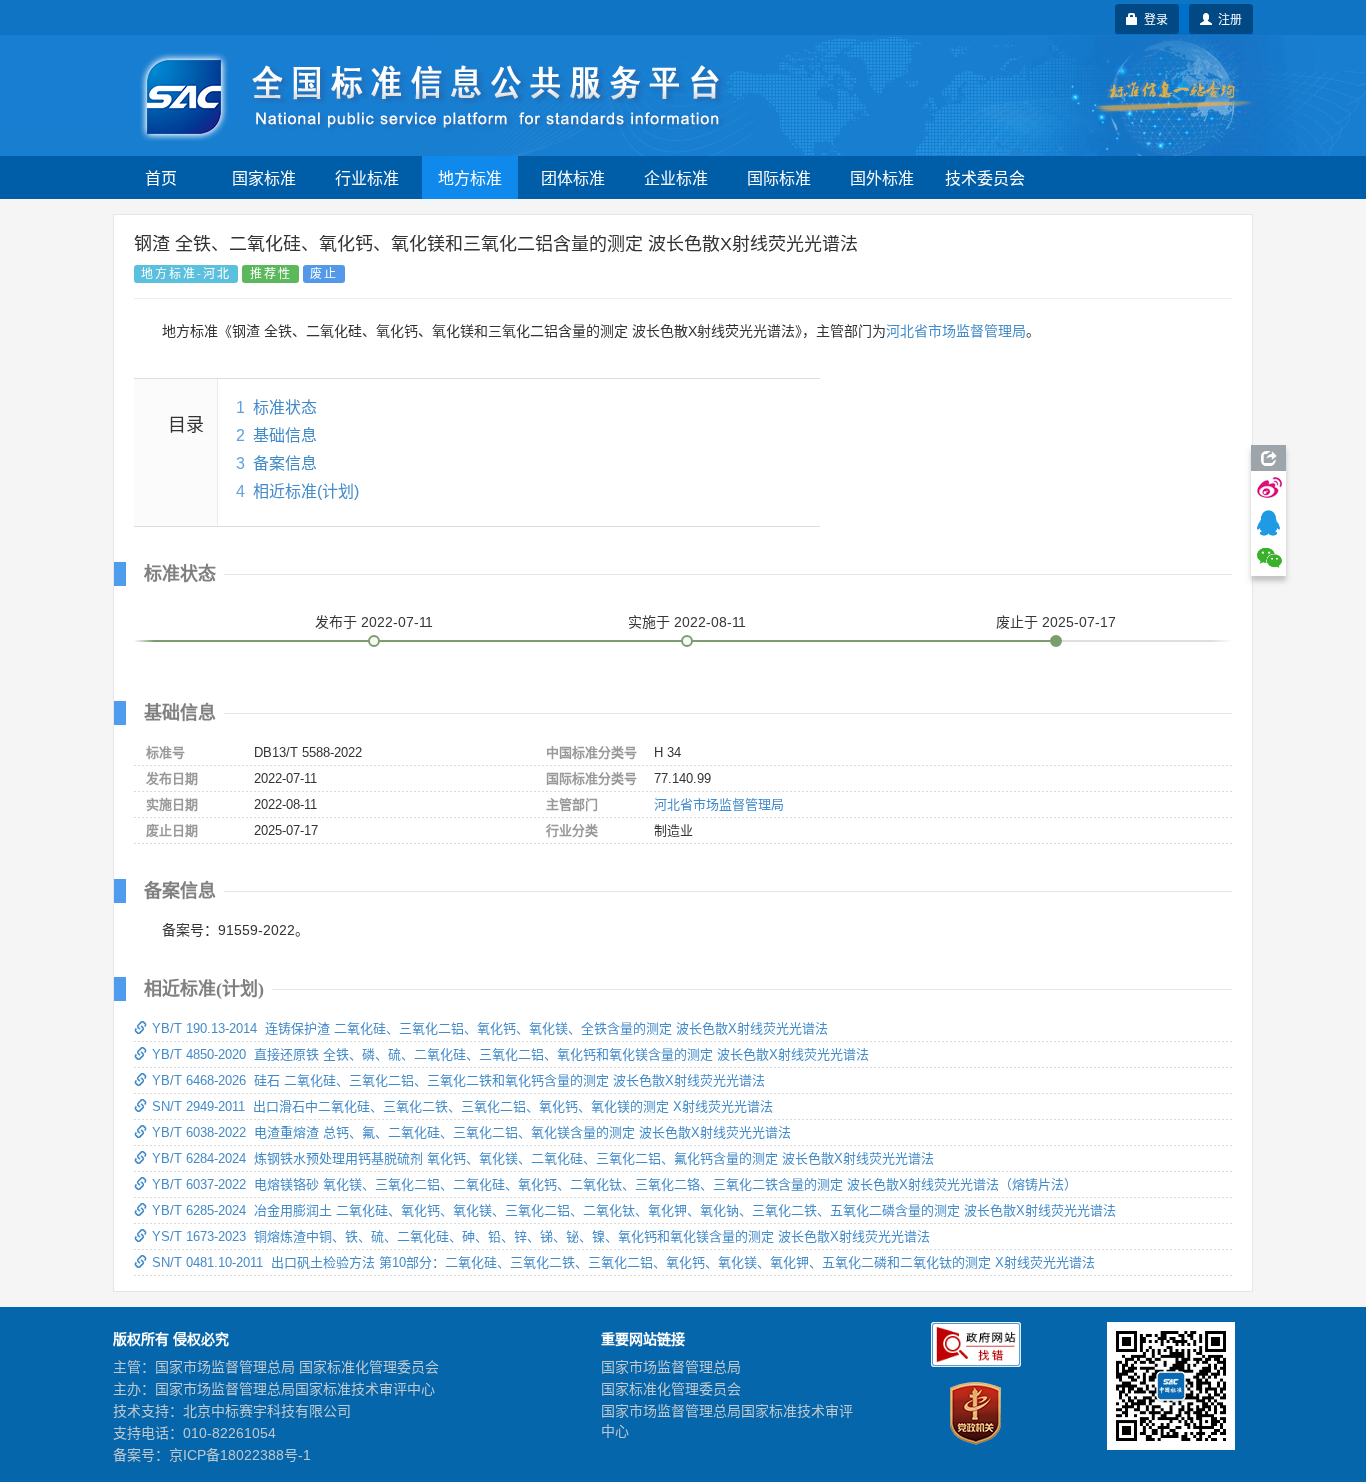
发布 (374, 622)
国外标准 (882, 177)
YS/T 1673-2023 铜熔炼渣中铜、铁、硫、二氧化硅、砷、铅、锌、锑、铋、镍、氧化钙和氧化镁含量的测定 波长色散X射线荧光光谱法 (541, 1236)
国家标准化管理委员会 (671, 1389)
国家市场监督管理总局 (671, 1367)
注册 (1227, 18)
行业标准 (367, 177)
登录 (1153, 18)
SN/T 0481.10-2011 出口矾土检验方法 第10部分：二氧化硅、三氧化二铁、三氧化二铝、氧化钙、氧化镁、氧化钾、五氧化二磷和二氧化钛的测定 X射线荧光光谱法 (623, 1262)
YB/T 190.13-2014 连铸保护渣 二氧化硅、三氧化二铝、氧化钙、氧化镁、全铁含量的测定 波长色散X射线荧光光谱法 (490, 1028)
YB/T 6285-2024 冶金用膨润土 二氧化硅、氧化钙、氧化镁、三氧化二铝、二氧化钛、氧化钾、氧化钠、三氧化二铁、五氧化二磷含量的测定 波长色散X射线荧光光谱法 (634, 1210)
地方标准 (470, 177)
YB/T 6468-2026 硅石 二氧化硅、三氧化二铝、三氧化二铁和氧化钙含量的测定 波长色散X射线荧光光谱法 (458, 1080)
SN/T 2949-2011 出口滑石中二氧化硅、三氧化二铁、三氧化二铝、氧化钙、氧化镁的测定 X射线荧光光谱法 (462, 1106)
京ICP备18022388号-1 (240, 1455)
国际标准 (779, 177)
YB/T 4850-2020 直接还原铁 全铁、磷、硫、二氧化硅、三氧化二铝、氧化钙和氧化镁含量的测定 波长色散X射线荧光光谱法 (510, 1054)
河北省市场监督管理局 (956, 331)
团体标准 (573, 177)
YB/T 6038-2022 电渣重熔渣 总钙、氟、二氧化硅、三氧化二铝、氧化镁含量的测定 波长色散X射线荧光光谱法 (471, 1132)
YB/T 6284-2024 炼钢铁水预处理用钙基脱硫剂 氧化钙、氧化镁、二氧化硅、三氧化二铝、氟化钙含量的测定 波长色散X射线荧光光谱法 (543, 1158)
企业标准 (676, 177)
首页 (161, 177)
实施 (687, 622)
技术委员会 (985, 177)
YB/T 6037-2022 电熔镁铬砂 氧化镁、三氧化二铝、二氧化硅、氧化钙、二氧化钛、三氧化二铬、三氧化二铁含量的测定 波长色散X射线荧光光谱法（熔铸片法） (614, 1184)
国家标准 (264, 177)
